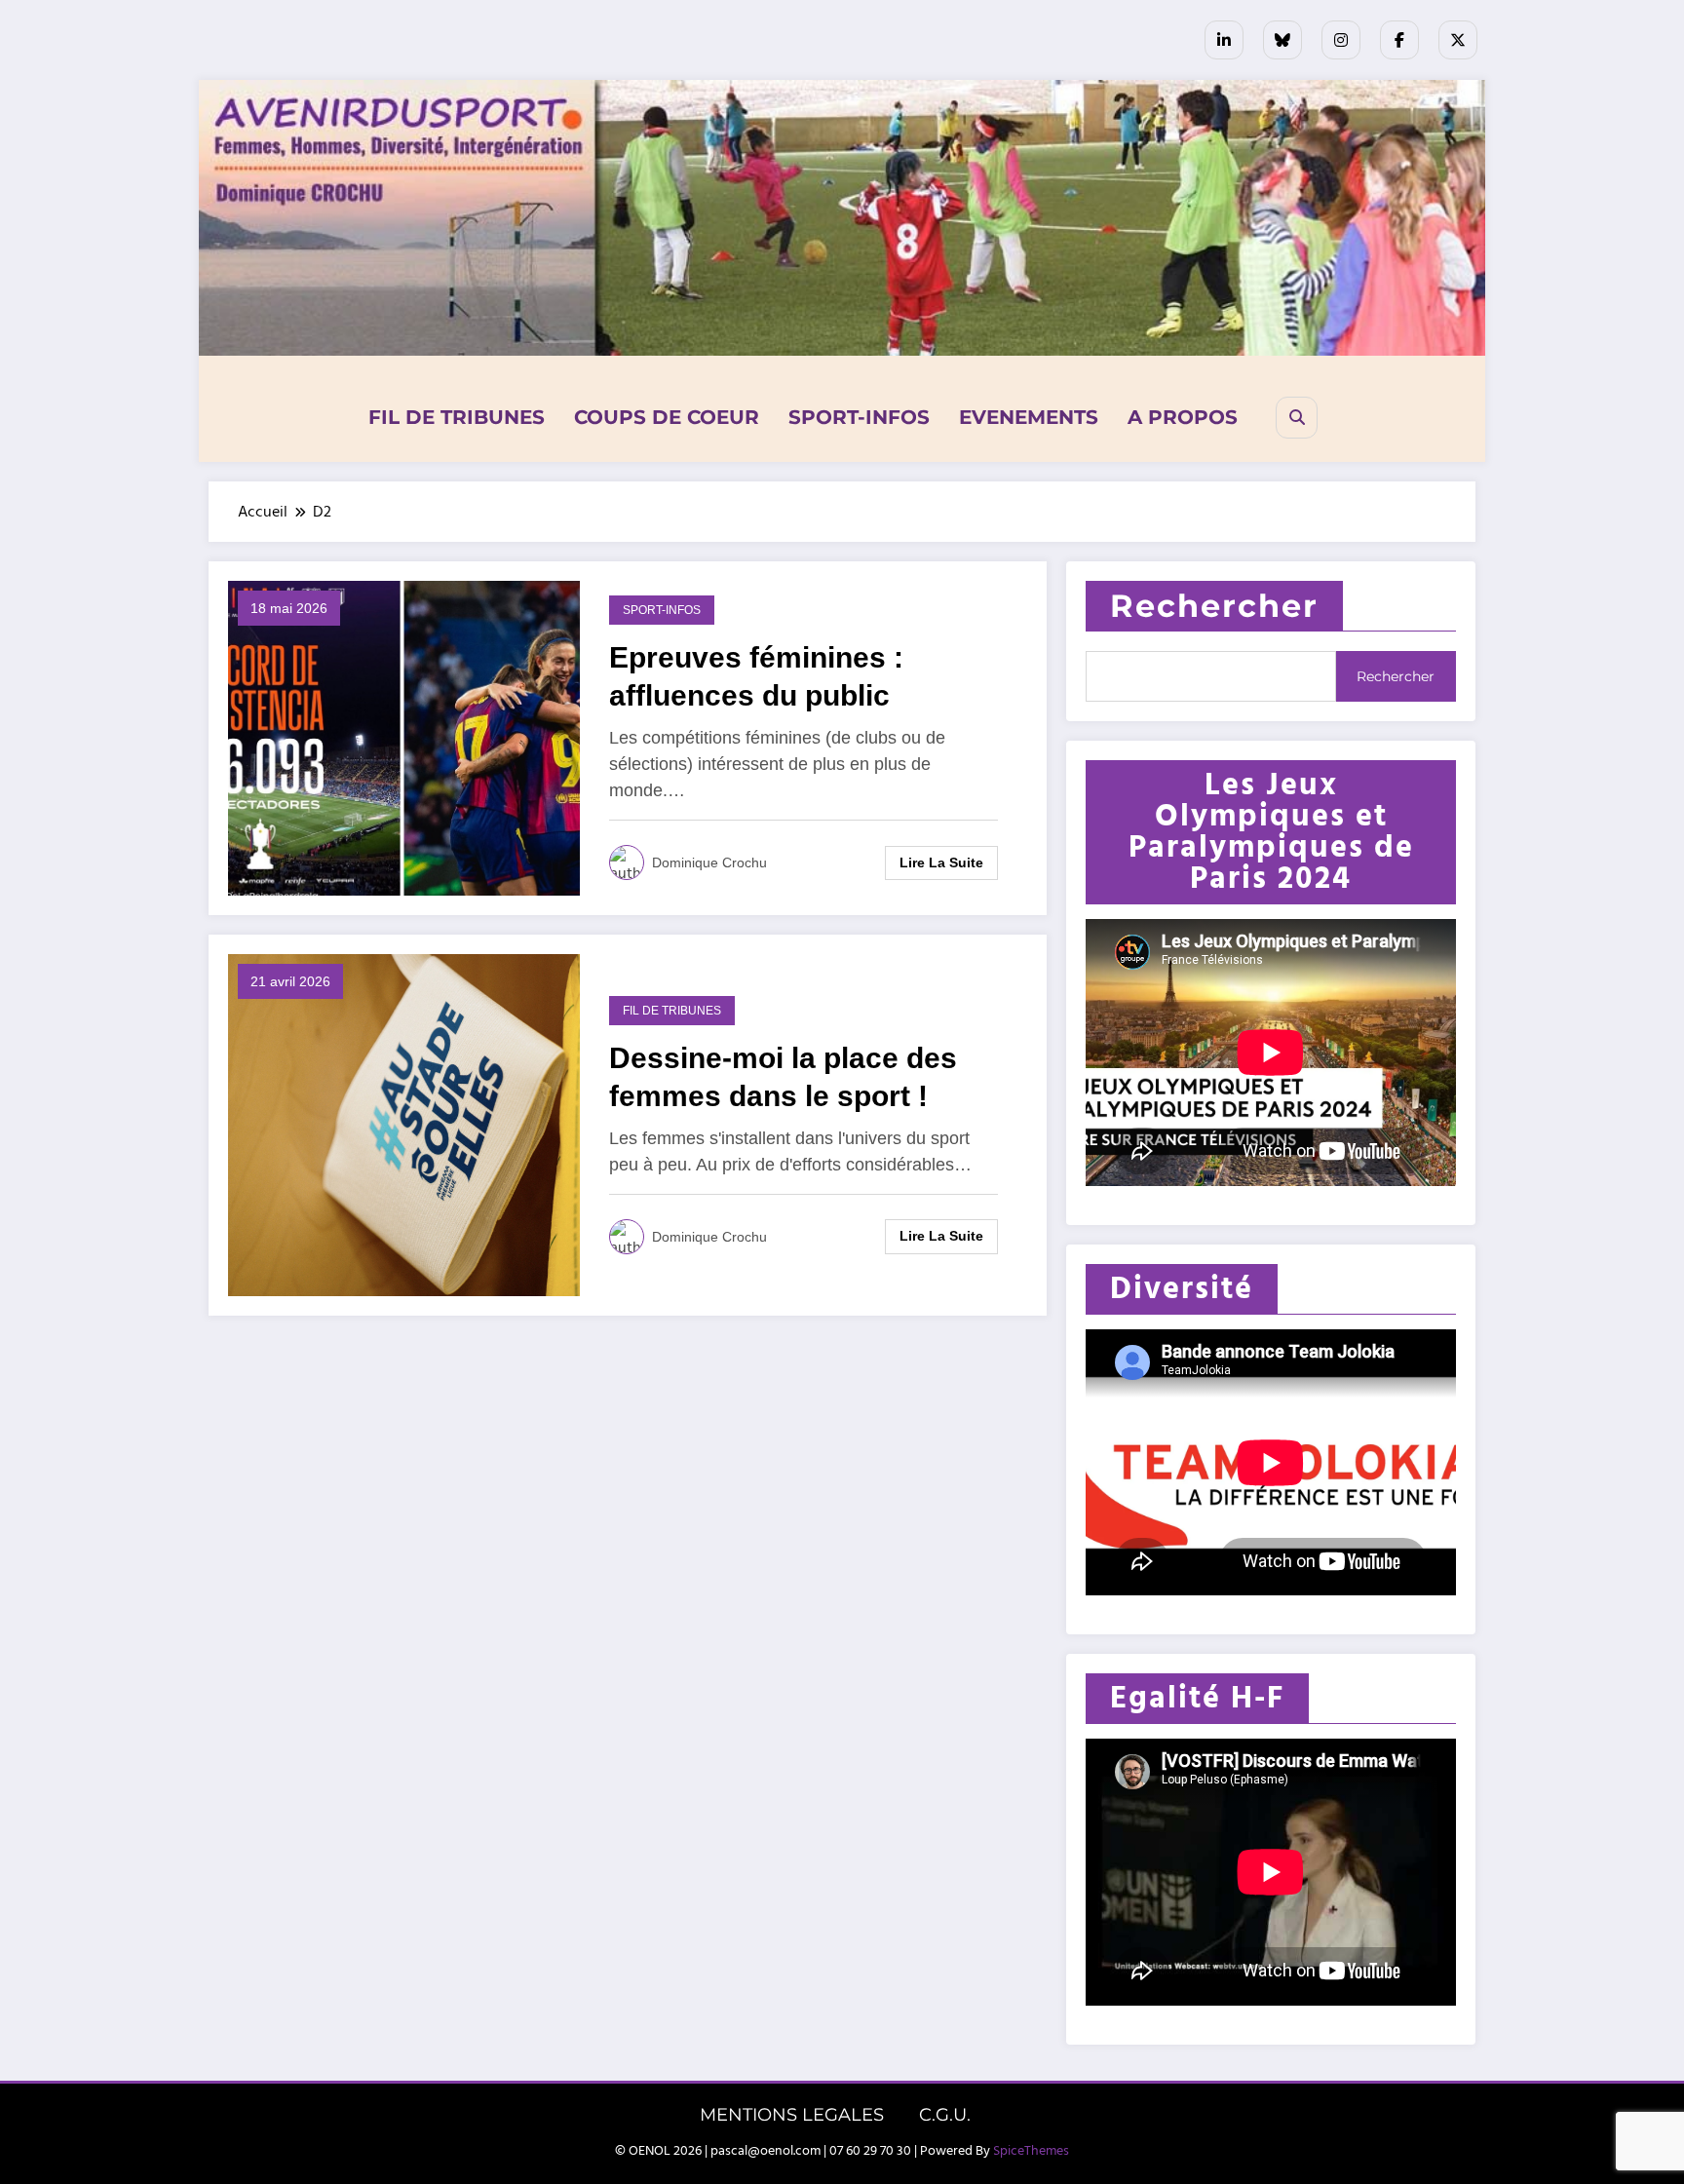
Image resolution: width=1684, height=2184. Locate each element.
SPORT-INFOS (859, 417)
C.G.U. (945, 2115)
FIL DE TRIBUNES (457, 417)
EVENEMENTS (1029, 417)
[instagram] (1341, 40)
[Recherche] (1297, 418)
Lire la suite (941, 862)
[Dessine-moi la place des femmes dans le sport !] (404, 1125)
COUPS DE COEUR (667, 417)
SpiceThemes (1031, 2151)
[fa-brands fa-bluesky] (1282, 40)
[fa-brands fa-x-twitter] (1458, 40)
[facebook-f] (1399, 40)
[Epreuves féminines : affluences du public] (404, 738)
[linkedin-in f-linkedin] (1224, 40)
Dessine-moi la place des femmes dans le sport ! (783, 1077)
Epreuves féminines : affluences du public (756, 676)
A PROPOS (1183, 417)
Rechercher (1214, 606)
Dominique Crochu (709, 862)
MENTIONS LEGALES (792, 2115)
